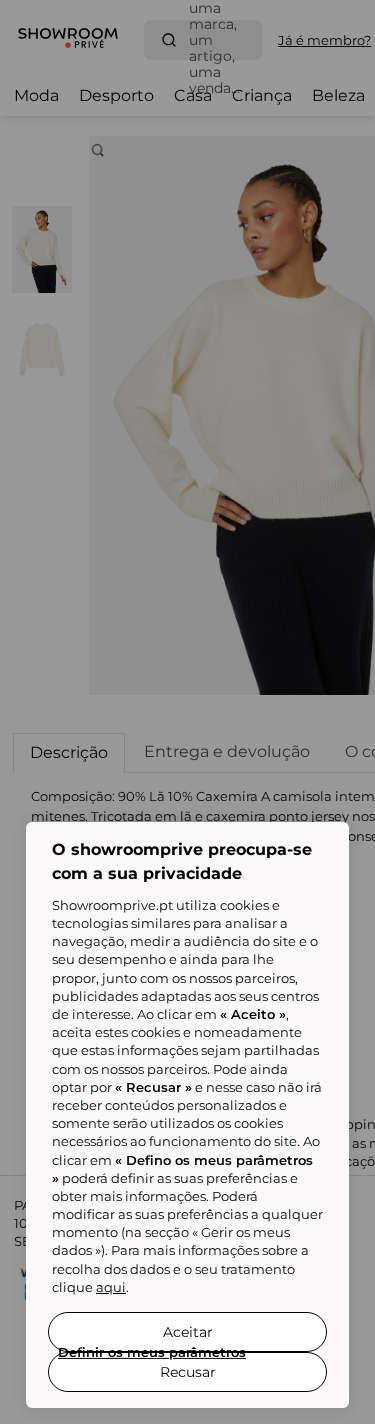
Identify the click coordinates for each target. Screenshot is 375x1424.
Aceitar (188, 1332)
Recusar (188, 1372)
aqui (111, 1287)
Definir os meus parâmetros (152, 1352)
